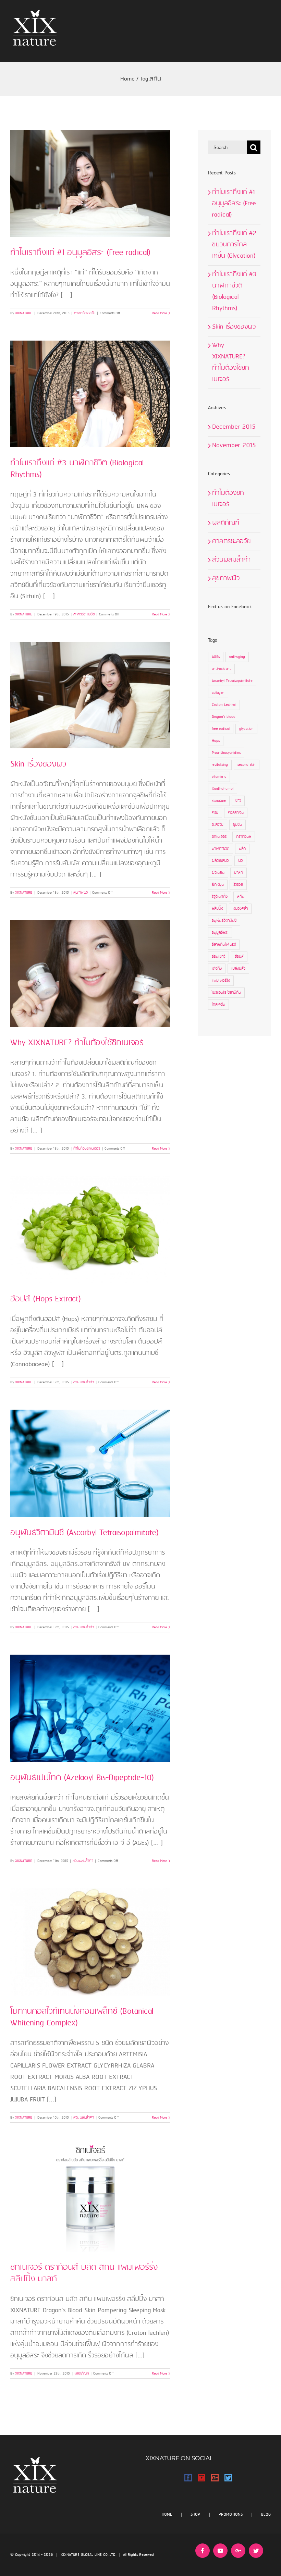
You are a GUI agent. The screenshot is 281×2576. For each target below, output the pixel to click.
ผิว (240, 861)
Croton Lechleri (224, 705)
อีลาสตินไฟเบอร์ (224, 945)
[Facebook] (188, 2478)
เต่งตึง (217, 969)
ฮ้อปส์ (239, 957)
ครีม (215, 813)
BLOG (266, 2514)
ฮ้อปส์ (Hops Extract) (46, 1299)
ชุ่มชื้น (237, 825)
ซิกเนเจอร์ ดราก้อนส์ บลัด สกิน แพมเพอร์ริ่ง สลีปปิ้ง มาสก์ (84, 2273)
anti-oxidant (221, 669)
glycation (246, 729)
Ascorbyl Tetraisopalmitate (232, 681)
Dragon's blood (224, 717)
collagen (218, 693)
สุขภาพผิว (81, 893)
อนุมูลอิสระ (220, 933)
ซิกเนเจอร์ (219, 837)
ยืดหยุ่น (218, 885)
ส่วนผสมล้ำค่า (84, 1382)
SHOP (195, 2514)
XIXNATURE (23, 313)
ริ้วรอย (238, 885)
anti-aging (237, 657)
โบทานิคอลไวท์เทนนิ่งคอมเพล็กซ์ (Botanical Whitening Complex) (82, 2017)
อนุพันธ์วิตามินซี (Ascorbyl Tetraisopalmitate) (84, 1533)
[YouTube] (201, 2478)
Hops (216, 741)
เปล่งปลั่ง (238, 969)
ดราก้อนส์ (244, 837)
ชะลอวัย (218, 825)
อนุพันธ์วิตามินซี (224, 921)
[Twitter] (228, 2478)
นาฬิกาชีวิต (221, 849)
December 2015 (234, 427)
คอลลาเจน (236, 813)
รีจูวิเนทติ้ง (220, 897)
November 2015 (234, 445)
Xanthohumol (223, 789)
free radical (221, 729)
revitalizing (220, 765)
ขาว (238, 801)
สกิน (241, 897)
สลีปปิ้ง (217, 909)
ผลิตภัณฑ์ (82, 2373)
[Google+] (215, 2478)
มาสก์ (239, 873)
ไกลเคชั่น (218, 1005)
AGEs (216, 657)
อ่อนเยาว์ (218, 957)
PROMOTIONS (231, 2514)
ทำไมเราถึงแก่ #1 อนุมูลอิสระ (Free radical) (80, 253)
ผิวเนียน (218, 873)
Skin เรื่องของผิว (38, 764)
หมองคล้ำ (240, 909)
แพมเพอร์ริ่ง (221, 981)
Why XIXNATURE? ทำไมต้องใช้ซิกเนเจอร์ (77, 1043)
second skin (247, 765)
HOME (167, 2514)
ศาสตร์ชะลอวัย (85, 313)
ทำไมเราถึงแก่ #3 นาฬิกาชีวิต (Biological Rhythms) (77, 469)
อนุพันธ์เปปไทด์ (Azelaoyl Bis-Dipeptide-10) (82, 1778)
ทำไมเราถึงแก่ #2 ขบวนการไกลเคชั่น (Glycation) (234, 245)
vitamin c (219, 777)
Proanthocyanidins (226, 753)
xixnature (219, 801)
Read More (159, 313)
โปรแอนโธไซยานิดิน (226, 993)
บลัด (242, 849)
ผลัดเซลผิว (220, 861)
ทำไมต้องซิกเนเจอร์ (87, 1149)
